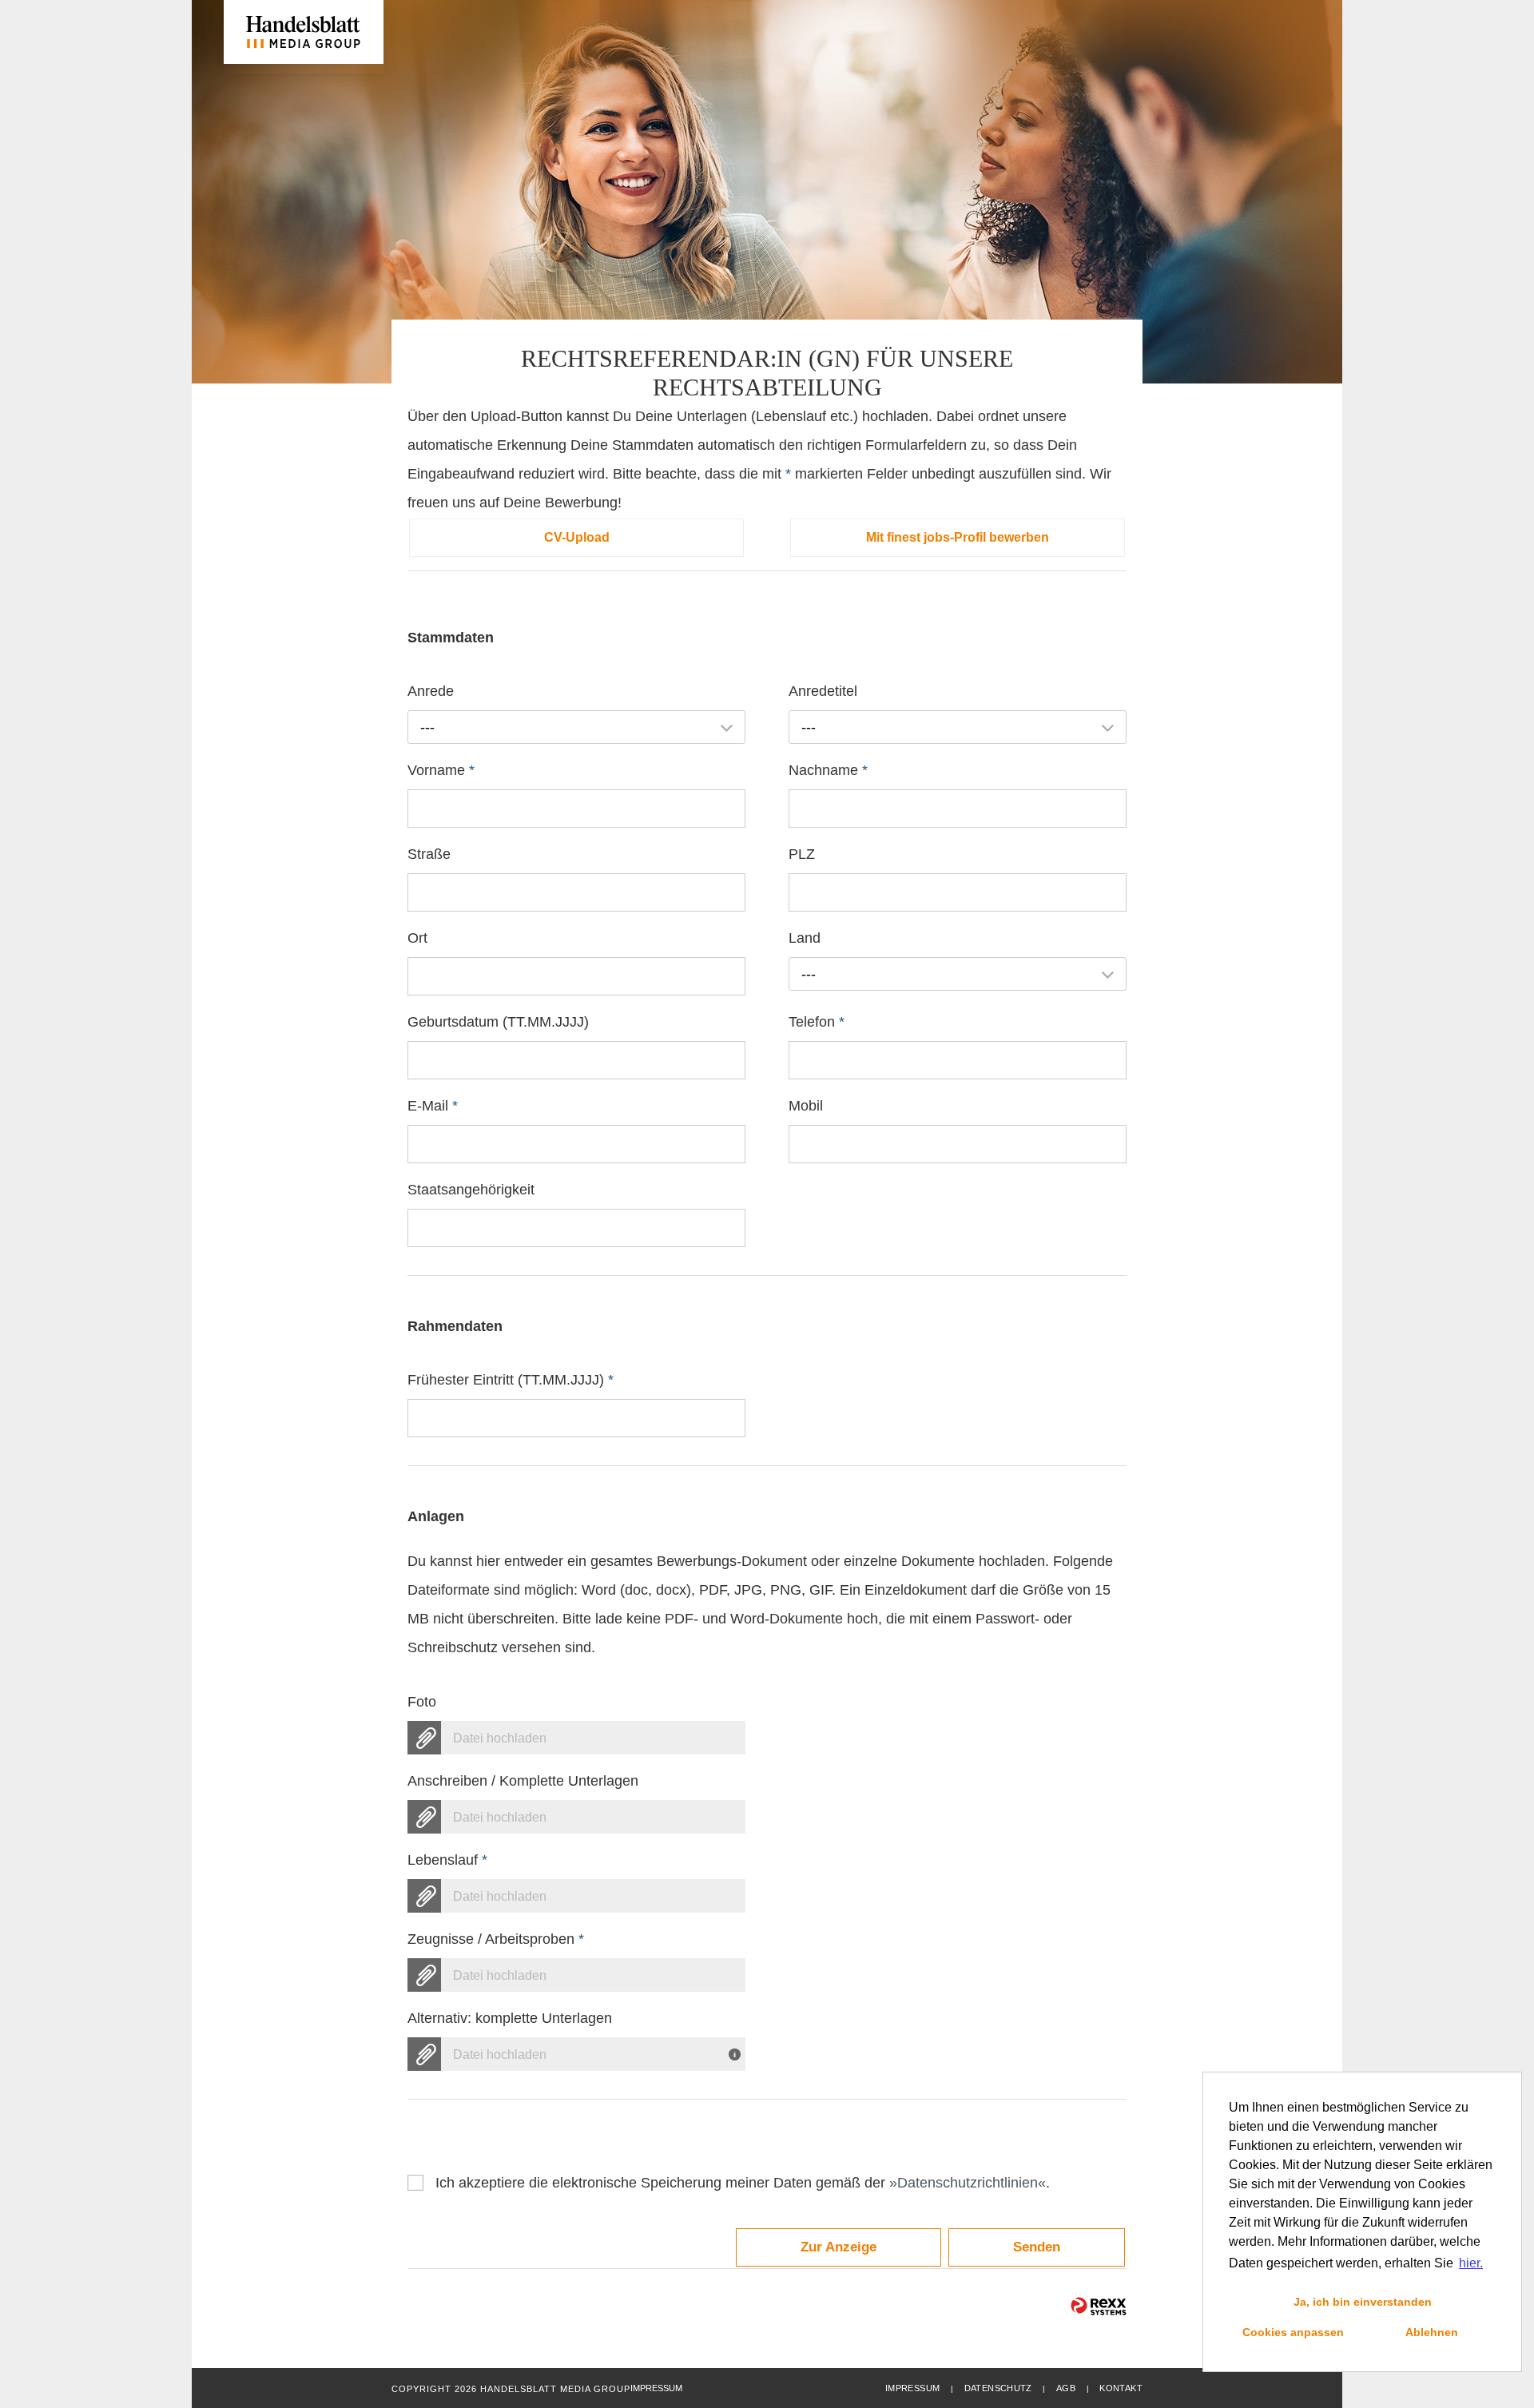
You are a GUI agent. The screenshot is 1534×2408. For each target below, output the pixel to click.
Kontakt (1121, 2388)
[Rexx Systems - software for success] (1099, 2306)
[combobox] (576, 727)
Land (805, 938)
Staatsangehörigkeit (471, 1190)
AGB (1066, 2388)
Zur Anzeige (839, 2247)
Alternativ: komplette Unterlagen (510, 2018)
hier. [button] (1471, 2263)
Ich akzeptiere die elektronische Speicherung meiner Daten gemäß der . (743, 2183)
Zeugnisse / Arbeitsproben (496, 1939)
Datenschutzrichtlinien (968, 2183)
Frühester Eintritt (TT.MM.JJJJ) (511, 1380)
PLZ (802, 854)
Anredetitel (823, 691)
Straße (429, 854)
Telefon (817, 1022)
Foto (422, 1702)
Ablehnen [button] (1432, 2332)
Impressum (912, 2388)
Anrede (431, 691)
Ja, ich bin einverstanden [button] (1363, 2302)
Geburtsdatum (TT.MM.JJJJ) (498, 1022)
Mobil (806, 1106)
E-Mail (433, 1106)
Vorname (441, 770)
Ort (417, 938)
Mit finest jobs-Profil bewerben (958, 537)
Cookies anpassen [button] (1293, 2332)
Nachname (828, 770)
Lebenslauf (447, 1860)
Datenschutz (998, 2388)
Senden (1037, 2247)
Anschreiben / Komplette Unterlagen (523, 1781)
